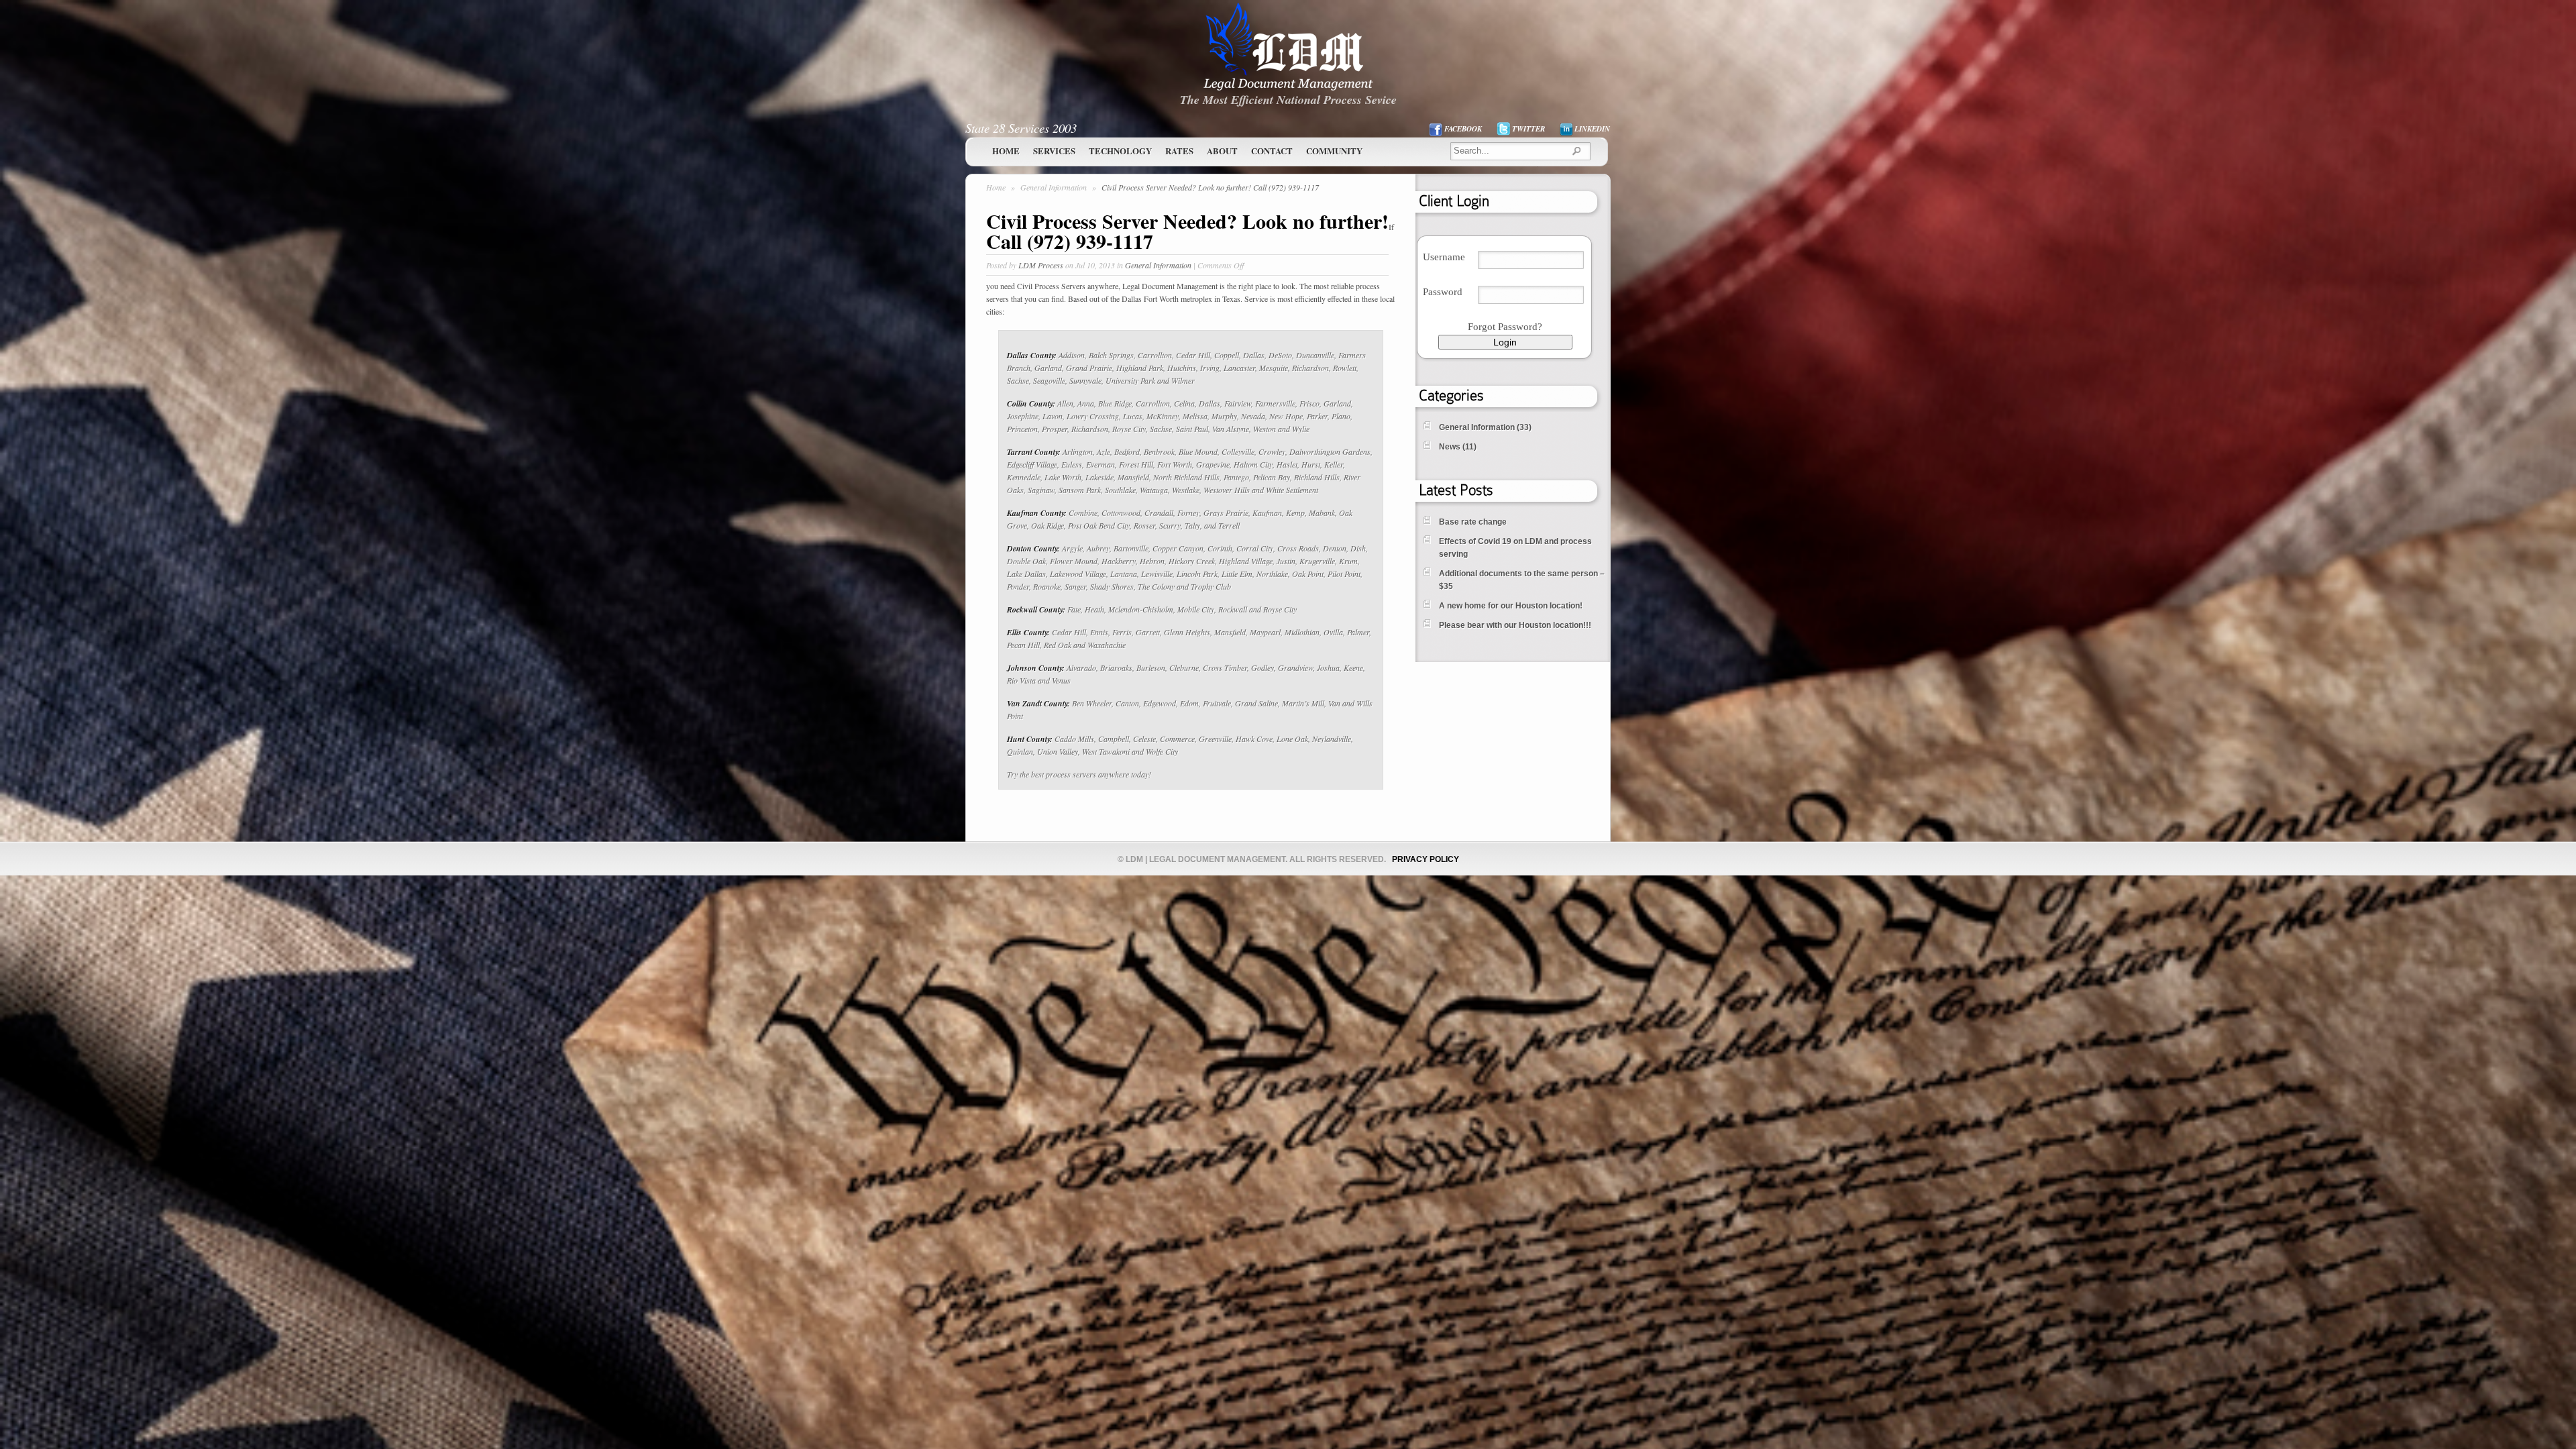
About (1222, 151)
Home (1006, 151)
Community (1334, 151)
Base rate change (1473, 522)
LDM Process (1041, 265)
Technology (1120, 151)
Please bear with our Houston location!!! (1515, 625)
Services (1054, 151)
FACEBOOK (1463, 129)
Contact (1272, 151)
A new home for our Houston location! (1511, 606)
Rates (1179, 151)
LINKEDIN (1592, 129)
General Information (1055, 187)
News (1450, 447)
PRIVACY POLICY (1426, 859)
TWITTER (1528, 129)
